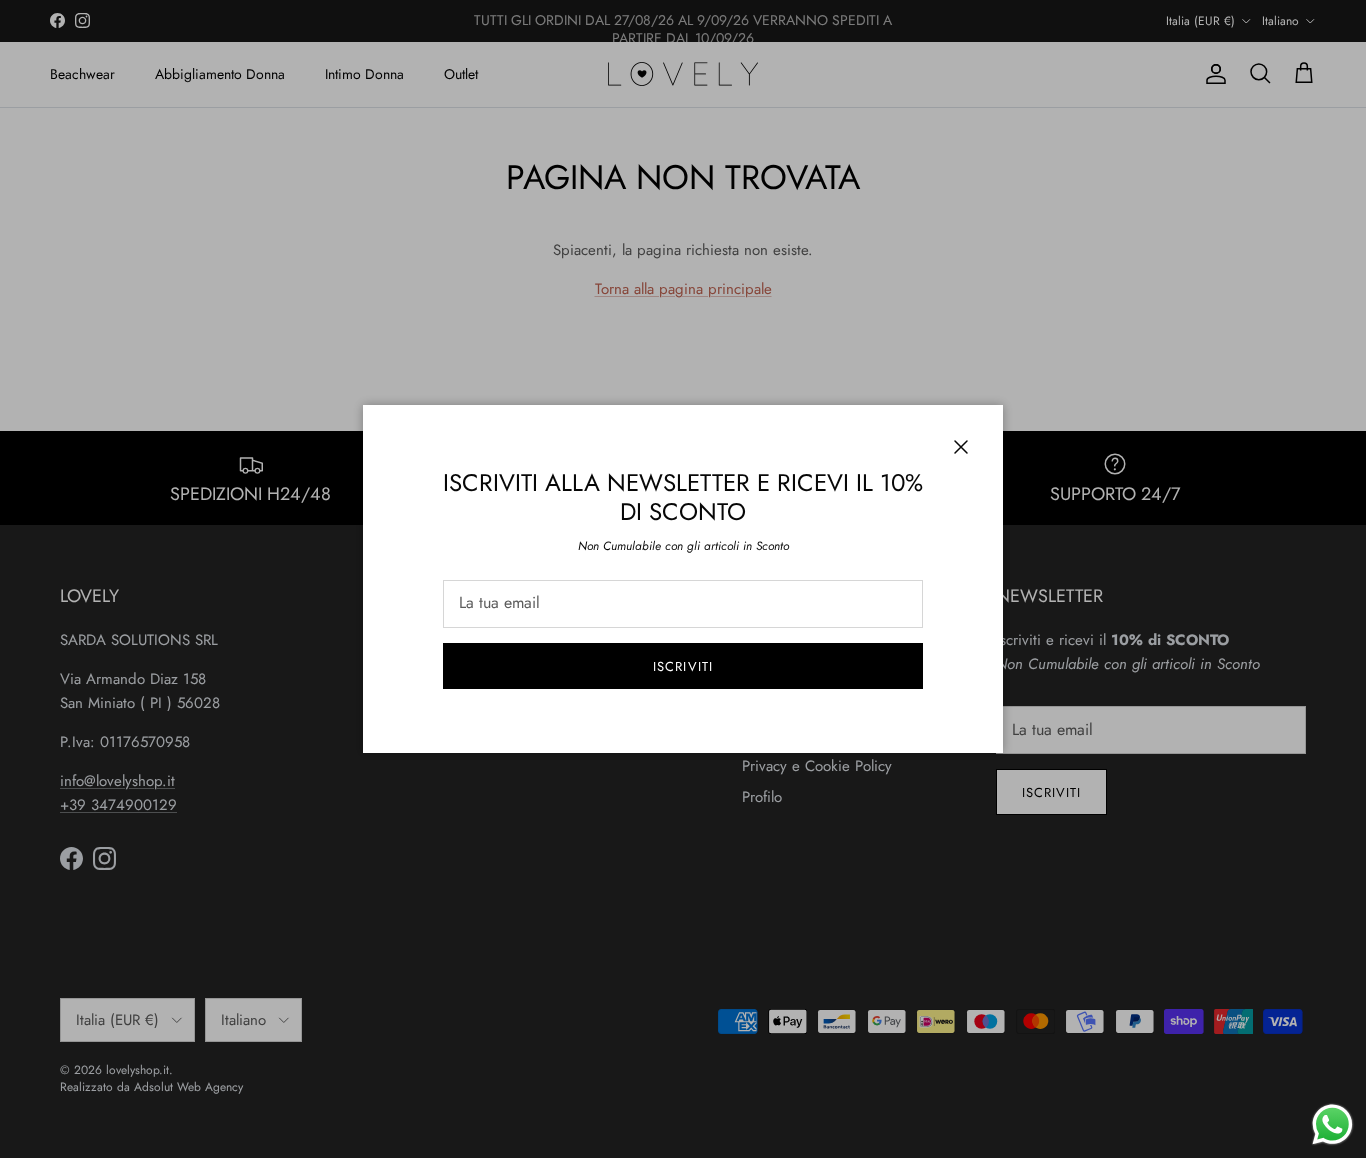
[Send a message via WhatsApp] (1332, 1124)
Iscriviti (682, 666)
